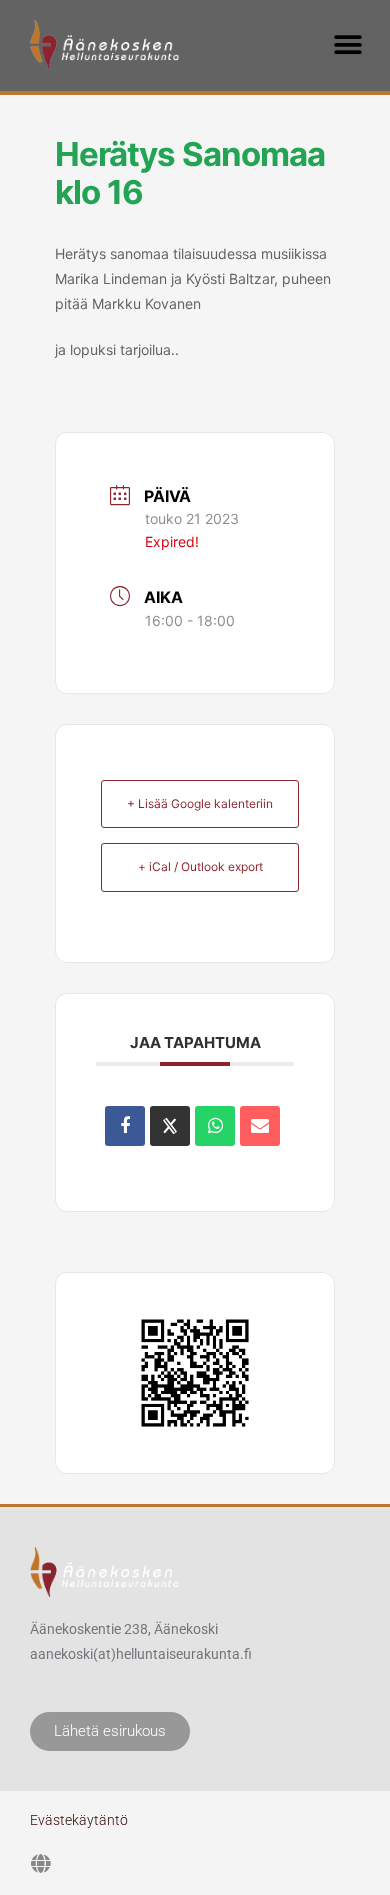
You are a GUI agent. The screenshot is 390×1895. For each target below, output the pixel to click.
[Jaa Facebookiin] (125, 1126)
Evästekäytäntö (79, 1820)
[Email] (260, 1126)
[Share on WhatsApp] (215, 1126)
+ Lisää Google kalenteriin (200, 803)
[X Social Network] (170, 1126)
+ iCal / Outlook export (200, 866)
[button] (347, 44)
